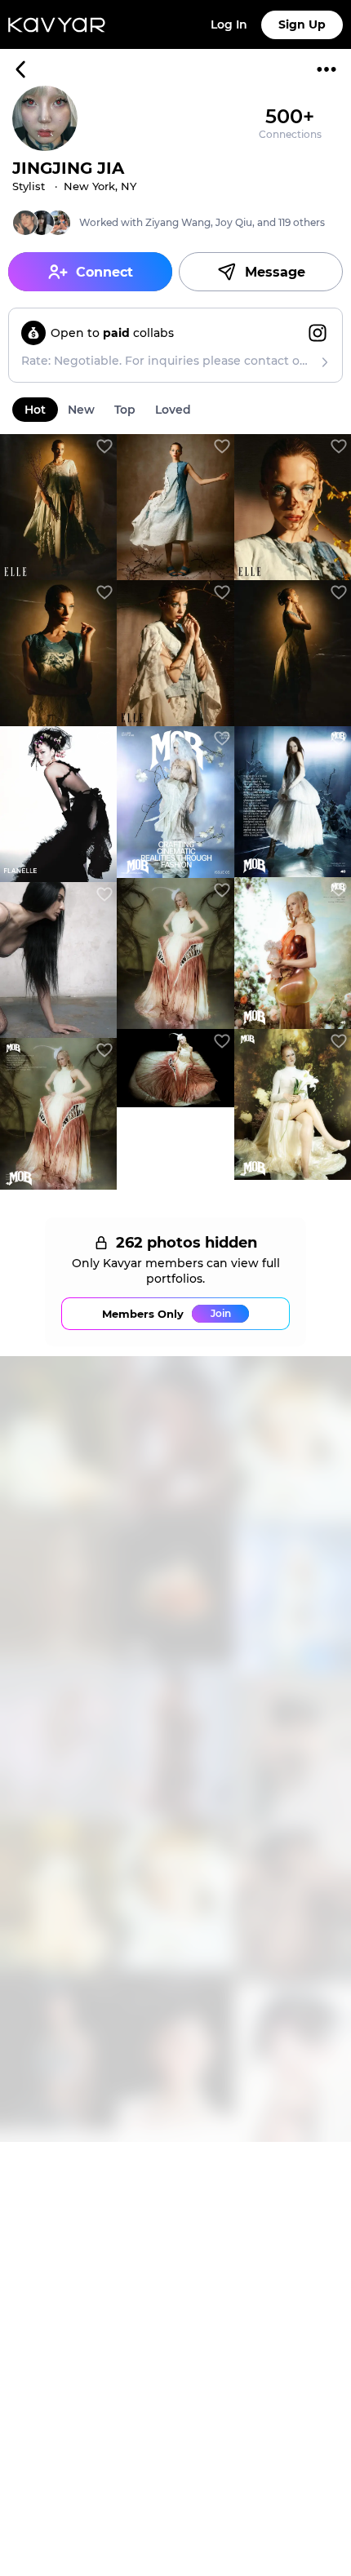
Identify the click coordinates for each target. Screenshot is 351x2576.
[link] (58, 507)
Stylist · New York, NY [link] (74, 186)
